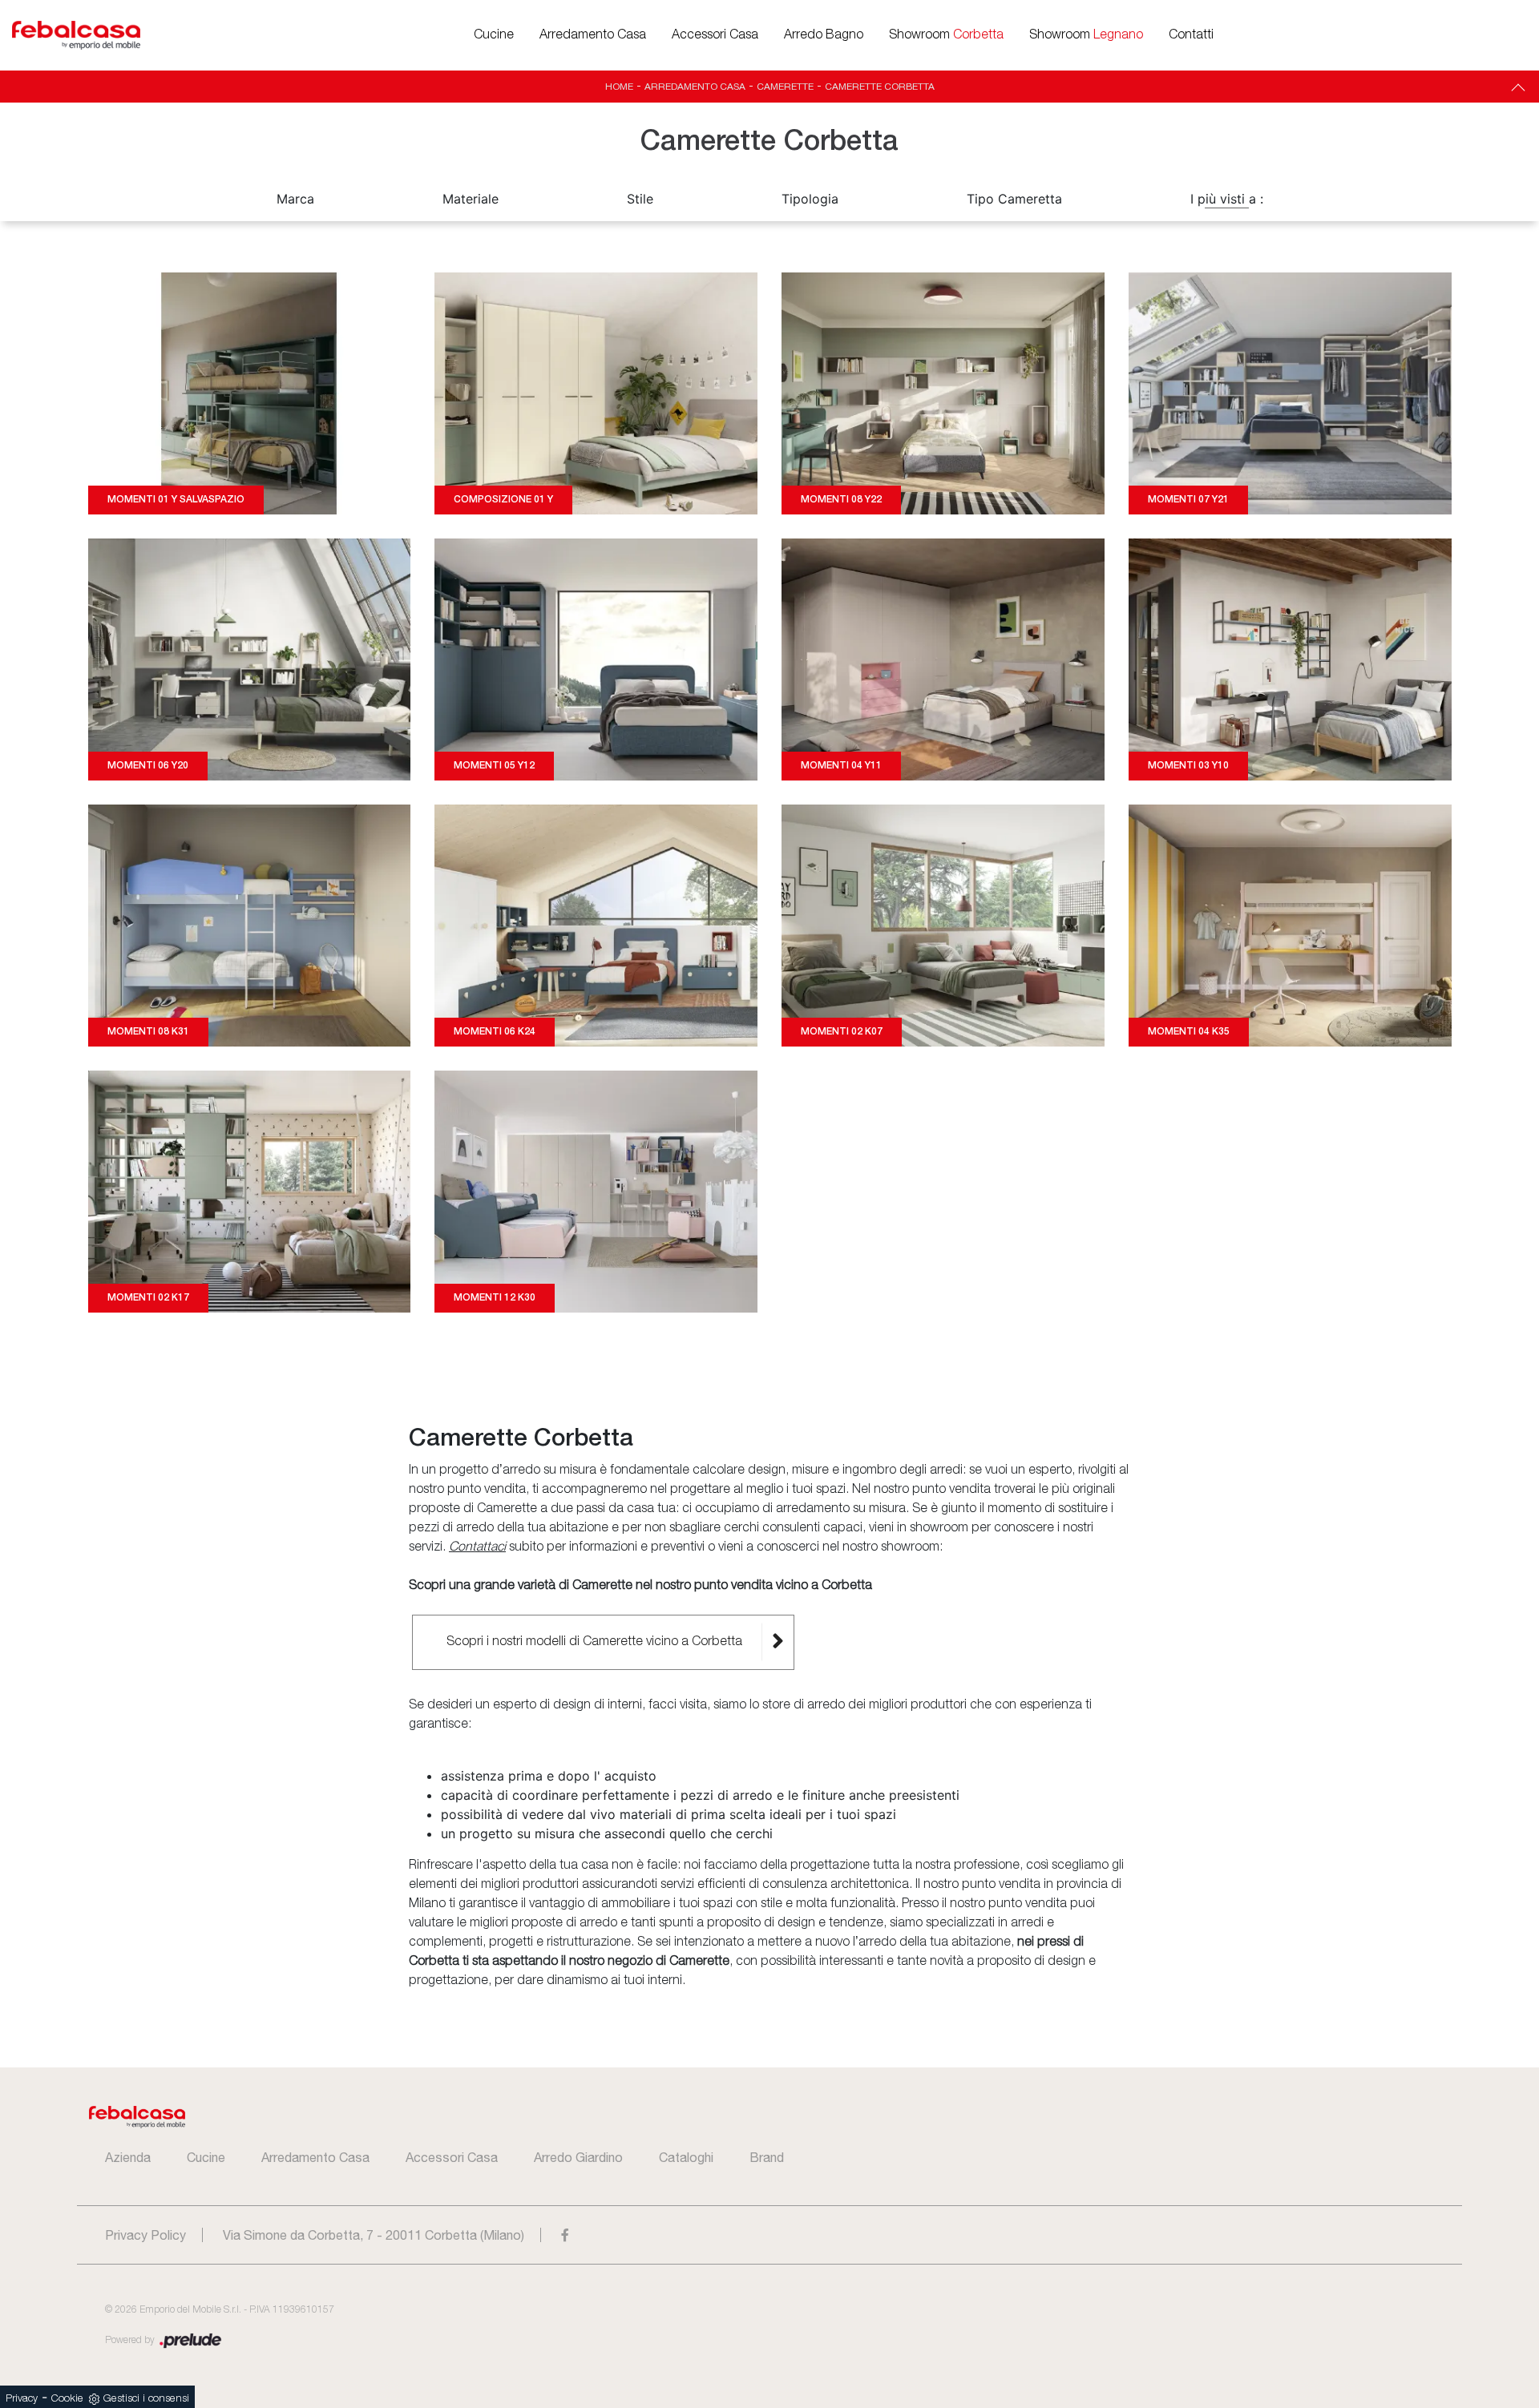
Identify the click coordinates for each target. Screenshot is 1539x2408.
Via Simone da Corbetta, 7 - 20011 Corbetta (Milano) (374, 2235)
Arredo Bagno (824, 35)
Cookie (67, 2399)
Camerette (785, 87)
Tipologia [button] (810, 199)
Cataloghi (686, 2157)
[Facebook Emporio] (565, 2235)
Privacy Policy (145, 2235)
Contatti (1191, 35)
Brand (767, 2157)
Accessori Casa (715, 35)
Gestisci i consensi (146, 2399)
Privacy (22, 2399)
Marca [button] (295, 199)
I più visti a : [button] (1227, 199)
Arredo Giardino (578, 2157)
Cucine (494, 35)
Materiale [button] (471, 199)
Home (619, 87)
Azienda (128, 2157)
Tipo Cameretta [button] (1014, 199)
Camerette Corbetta (880, 87)
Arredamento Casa (593, 35)
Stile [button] (640, 199)
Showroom (946, 35)
